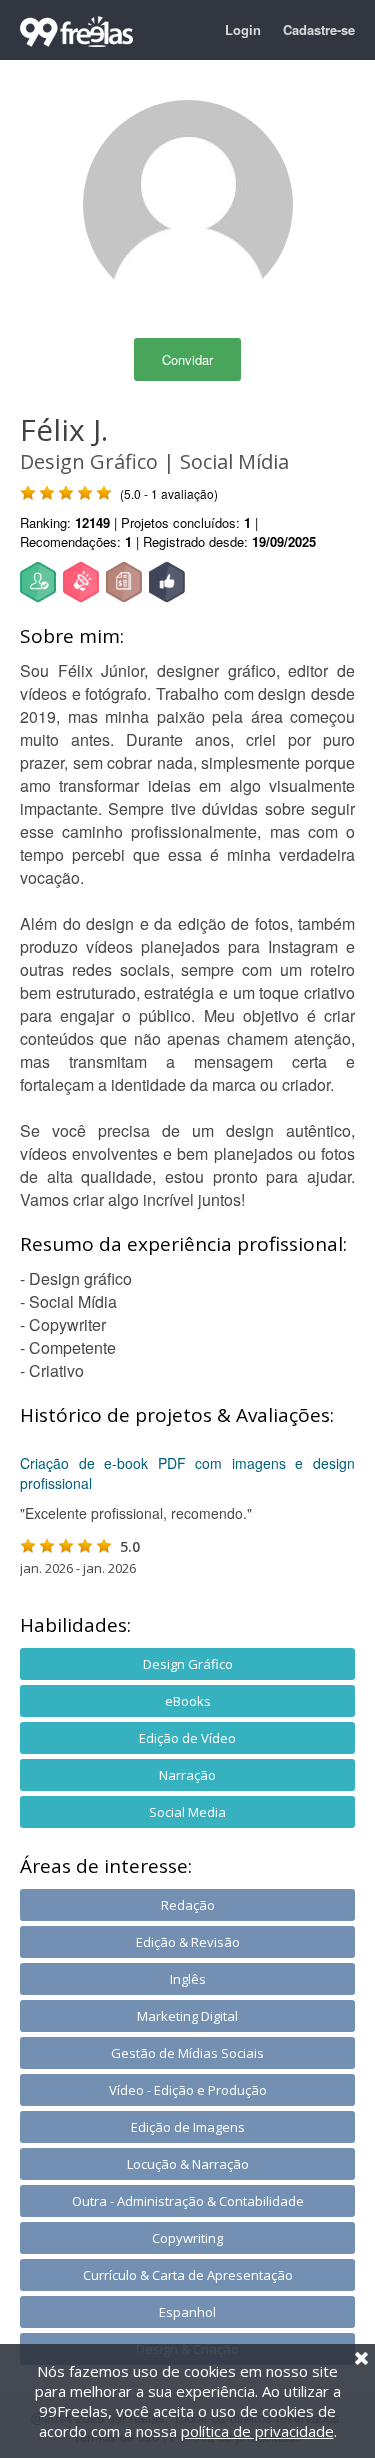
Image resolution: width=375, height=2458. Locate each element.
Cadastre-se (319, 29)
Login (243, 29)
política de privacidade (257, 2431)
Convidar (187, 359)
